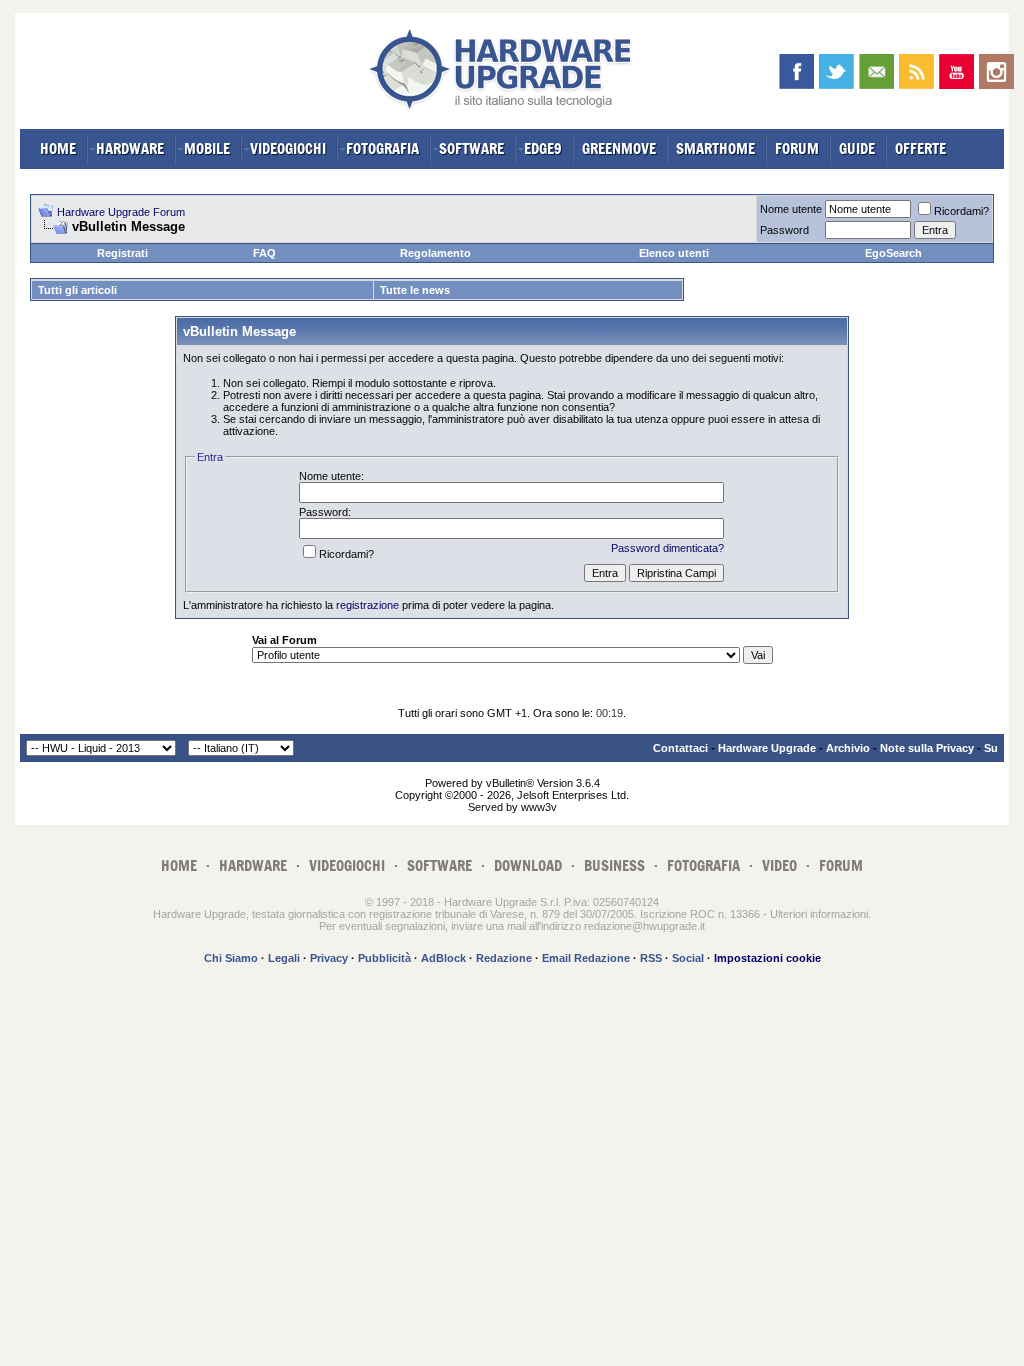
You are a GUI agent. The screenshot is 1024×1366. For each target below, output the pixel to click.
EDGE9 (543, 148)
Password (784, 230)
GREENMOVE (619, 148)
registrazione (367, 605)
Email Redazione (586, 958)
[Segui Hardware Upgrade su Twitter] (836, 71)
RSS (651, 958)
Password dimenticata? (667, 548)
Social (688, 958)
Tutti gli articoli (77, 290)
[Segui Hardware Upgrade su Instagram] (996, 71)
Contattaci (680, 748)
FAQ (264, 253)
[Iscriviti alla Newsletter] (876, 71)
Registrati (122, 253)
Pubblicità (384, 958)
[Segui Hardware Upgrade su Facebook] (796, 71)
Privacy (329, 958)
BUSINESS (614, 865)
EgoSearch (893, 253)
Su (991, 748)
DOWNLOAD (528, 865)
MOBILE (207, 148)
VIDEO (779, 865)
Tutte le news (415, 290)
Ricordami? (961, 211)
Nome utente (791, 209)
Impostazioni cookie (767, 958)
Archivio (848, 748)
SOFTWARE (471, 148)
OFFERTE (920, 148)
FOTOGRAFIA (382, 148)
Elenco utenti (674, 253)
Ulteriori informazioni (819, 914)
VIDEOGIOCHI (288, 148)
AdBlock (443, 958)
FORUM (797, 148)
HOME (58, 148)
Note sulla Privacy (927, 748)
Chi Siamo (231, 958)
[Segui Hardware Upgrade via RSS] (916, 71)
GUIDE (857, 148)
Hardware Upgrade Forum (121, 212)
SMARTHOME (715, 148)
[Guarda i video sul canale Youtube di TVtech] (956, 71)
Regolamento (435, 253)
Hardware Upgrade (767, 748)
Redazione (504, 958)
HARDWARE (130, 148)
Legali (284, 958)
